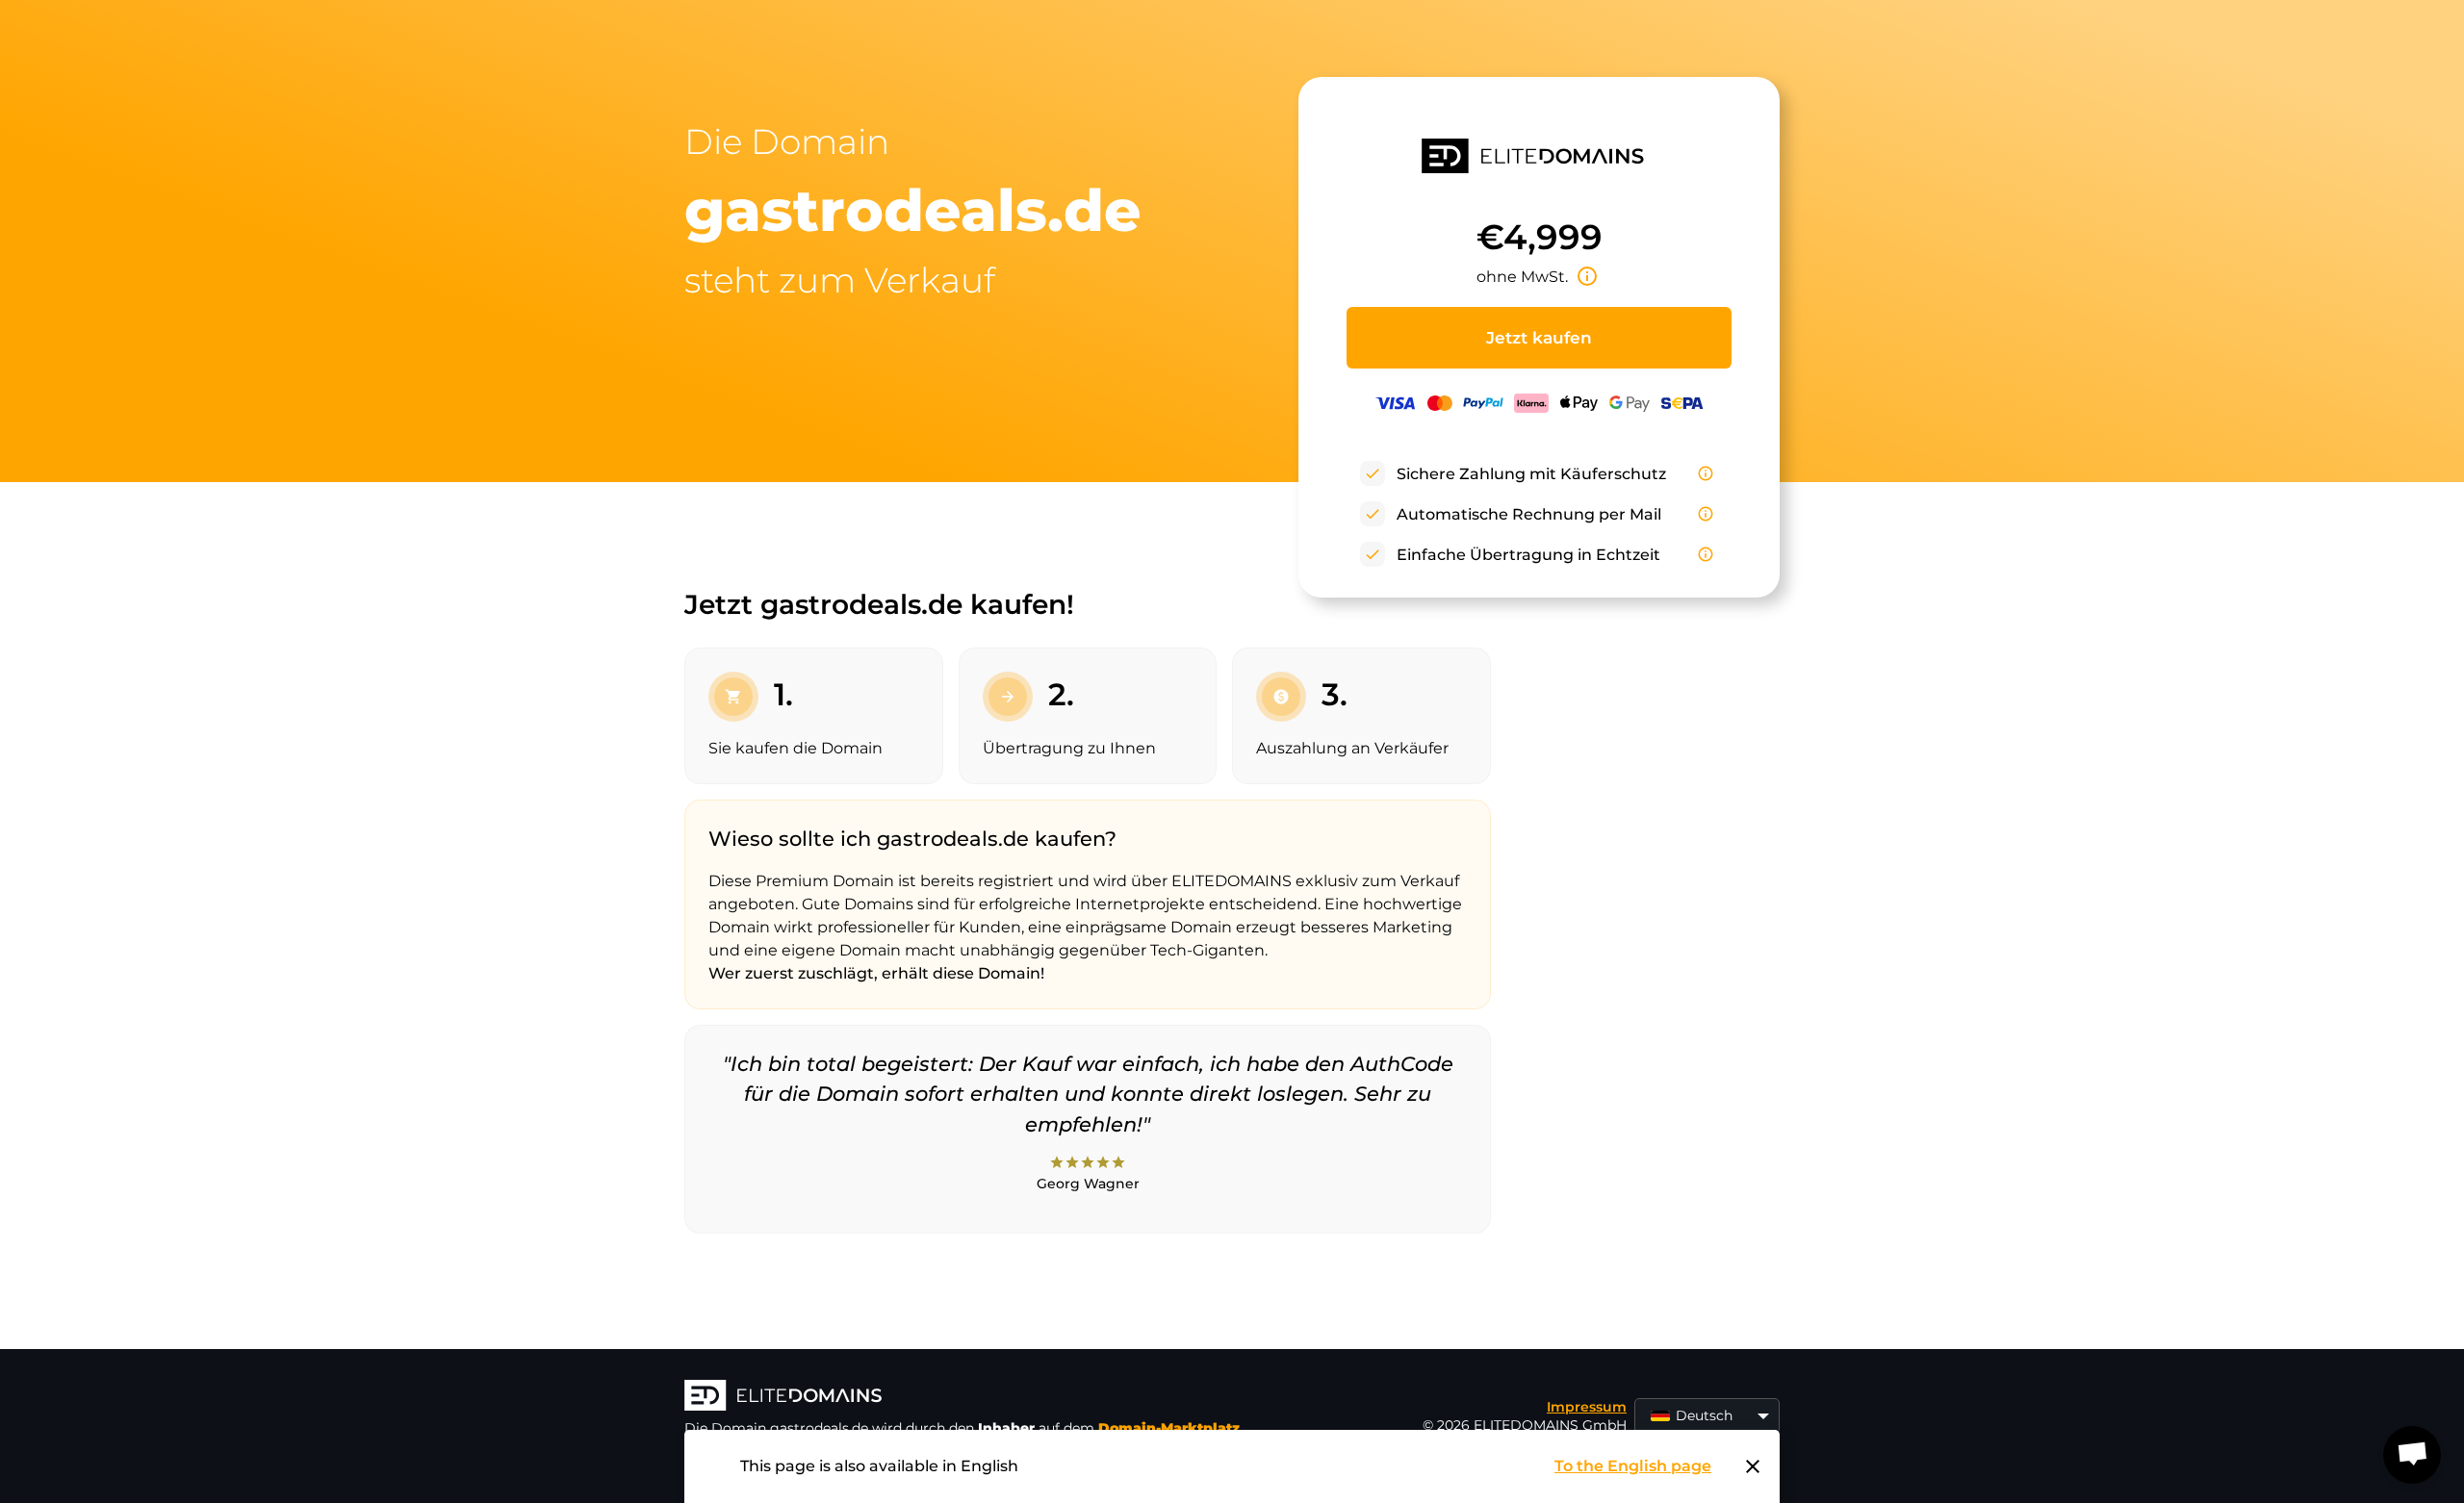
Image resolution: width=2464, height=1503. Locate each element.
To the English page (1633, 1466)
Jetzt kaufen (1539, 338)
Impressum (1587, 1407)
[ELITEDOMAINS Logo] (973, 1397)
